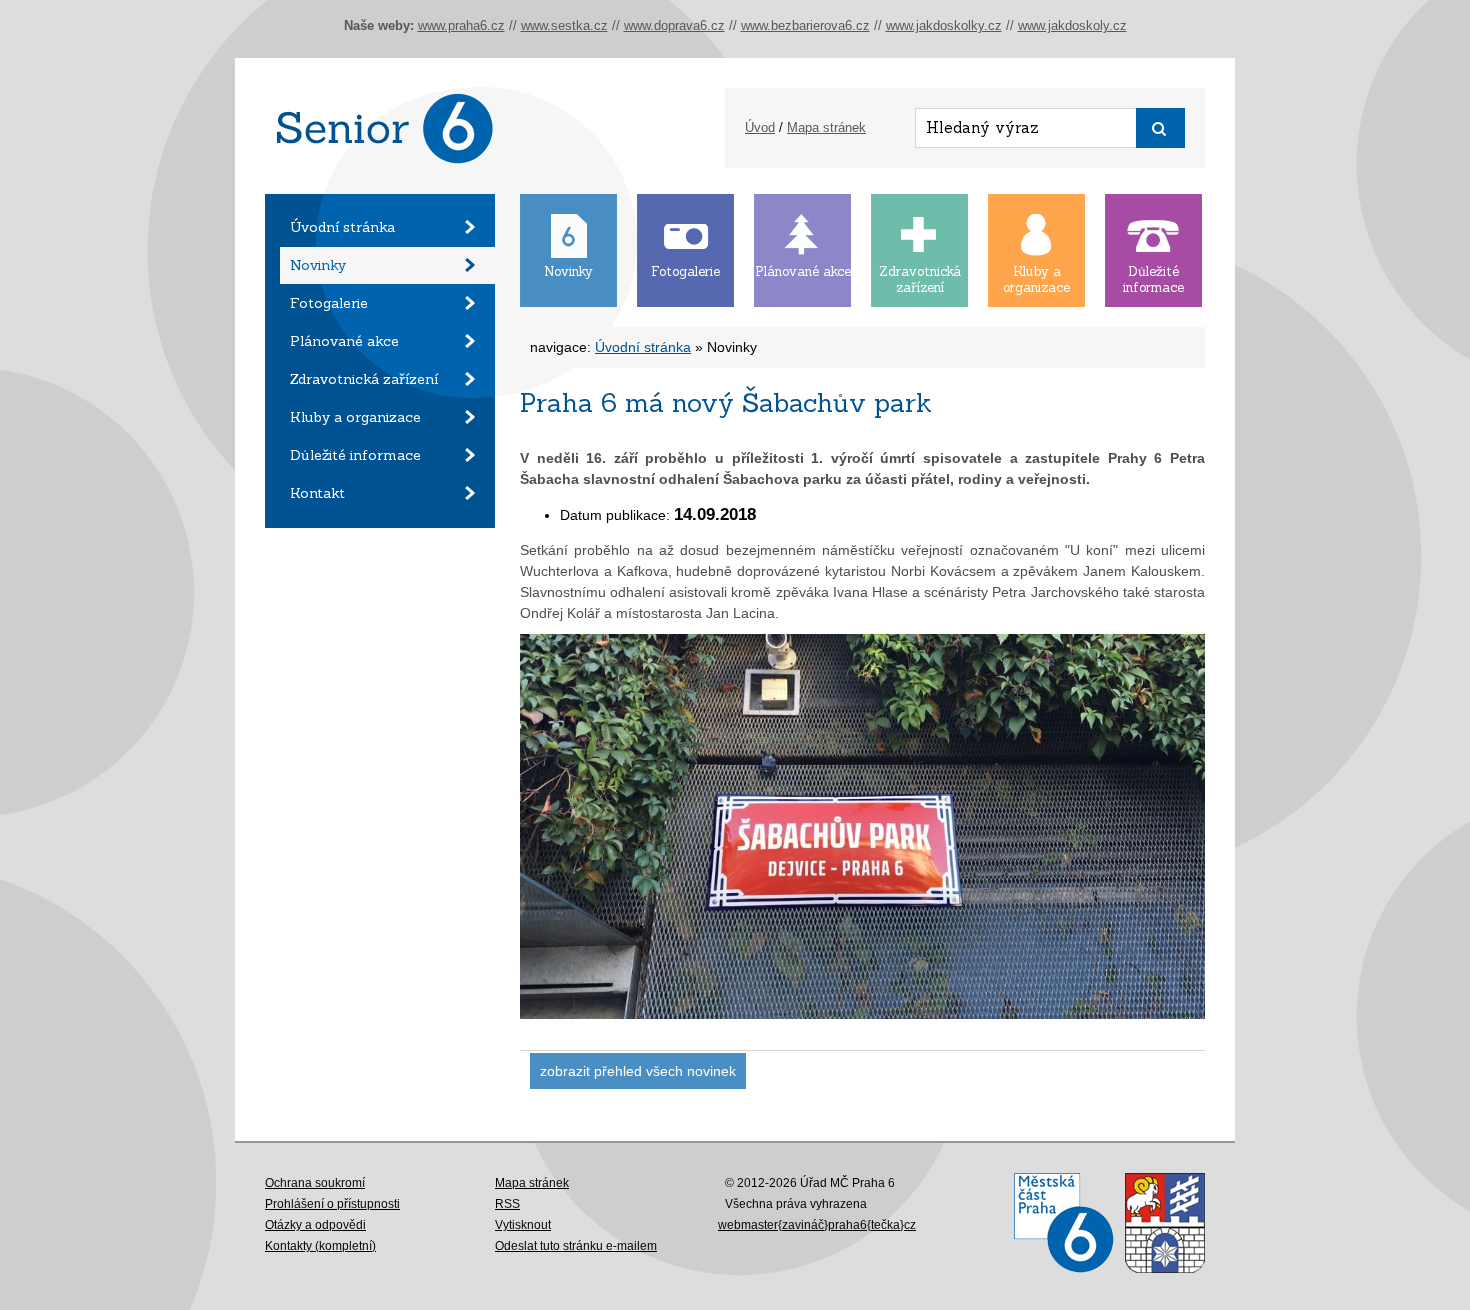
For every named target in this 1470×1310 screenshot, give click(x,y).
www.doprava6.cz (674, 25)
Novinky (318, 265)
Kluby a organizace (355, 417)
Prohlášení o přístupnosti (332, 1204)
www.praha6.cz (461, 25)
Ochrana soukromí (315, 1183)
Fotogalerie (329, 303)
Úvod (760, 127)
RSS (507, 1204)
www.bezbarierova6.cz (805, 25)
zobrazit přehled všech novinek (638, 1071)
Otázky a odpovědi (315, 1225)
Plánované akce (344, 341)
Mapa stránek (826, 127)
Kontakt (317, 493)
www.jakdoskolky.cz (944, 25)
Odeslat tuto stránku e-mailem (576, 1246)
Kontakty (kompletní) (320, 1246)
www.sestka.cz (564, 25)
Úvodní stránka (342, 227)
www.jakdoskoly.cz (1072, 25)
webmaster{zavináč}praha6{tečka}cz (817, 1225)
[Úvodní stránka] (380, 189)
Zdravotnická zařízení (364, 379)
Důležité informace (355, 455)
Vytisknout (523, 1225)
